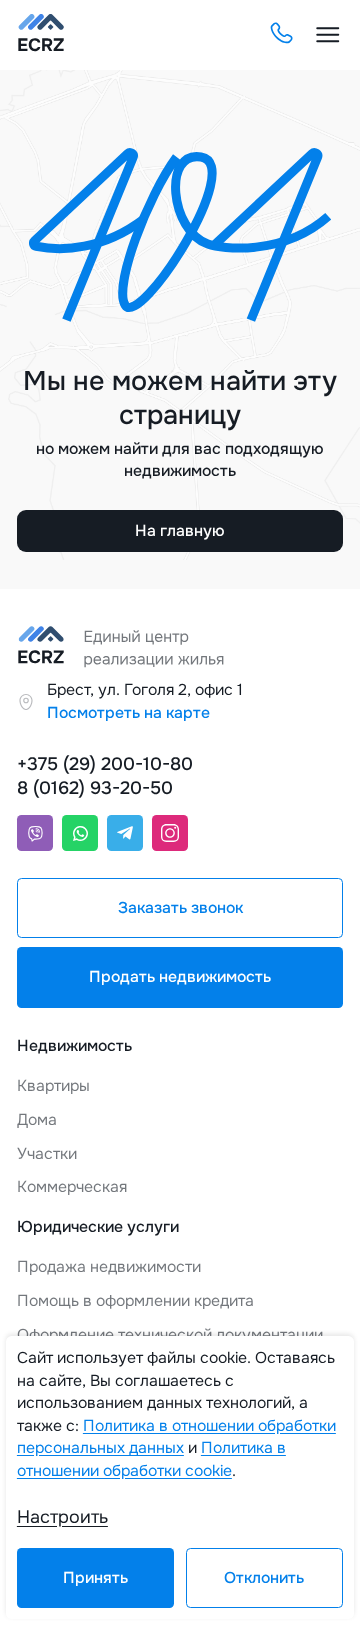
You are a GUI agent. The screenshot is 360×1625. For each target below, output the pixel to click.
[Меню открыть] (328, 35)
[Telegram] (125, 833)
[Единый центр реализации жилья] (41, 35)
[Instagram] (170, 833)
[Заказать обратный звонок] (280, 34)
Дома (37, 1120)
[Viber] (35, 833)
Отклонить (264, 1578)
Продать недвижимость (180, 977)
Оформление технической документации (170, 1335)
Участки (47, 1154)
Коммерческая (72, 1187)
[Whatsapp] (80, 833)
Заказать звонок (180, 908)
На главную (180, 531)
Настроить (62, 1517)
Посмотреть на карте (128, 713)
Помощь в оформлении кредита (135, 1301)
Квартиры (53, 1086)
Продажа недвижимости (109, 1267)
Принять (95, 1578)
